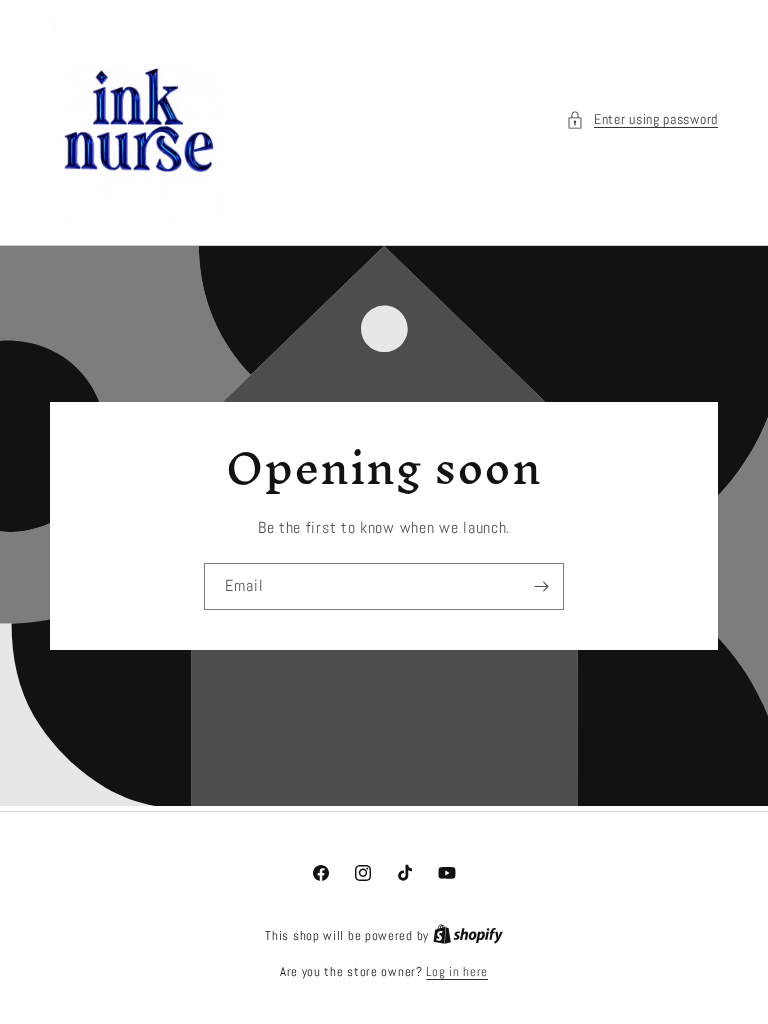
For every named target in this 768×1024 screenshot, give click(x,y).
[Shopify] (468, 935)
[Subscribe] (541, 586)
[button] (642, 119)
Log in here (457, 971)
